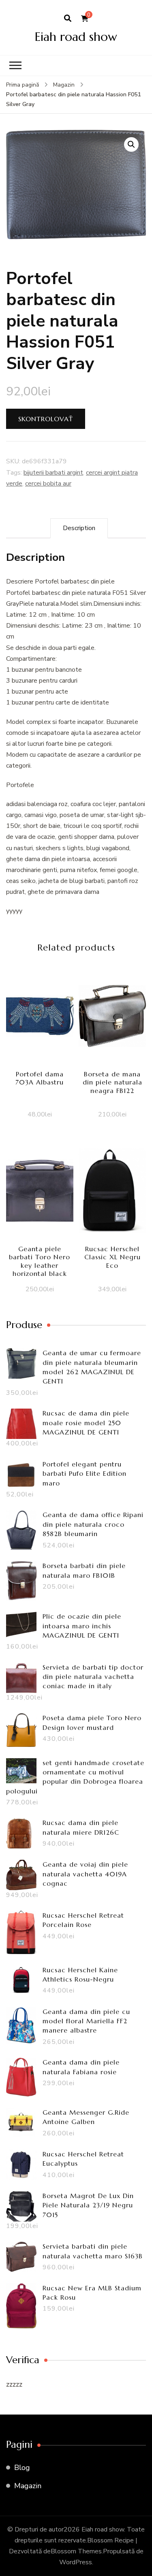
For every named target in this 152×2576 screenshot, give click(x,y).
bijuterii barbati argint (53, 473)
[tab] (79, 528)
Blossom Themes (76, 2551)
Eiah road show (76, 37)
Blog (22, 2468)
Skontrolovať (46, 419)
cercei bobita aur (48, 484)
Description (79, 528)
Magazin (28, 2486)
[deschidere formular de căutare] (68, 19)
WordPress (76, 2562)
